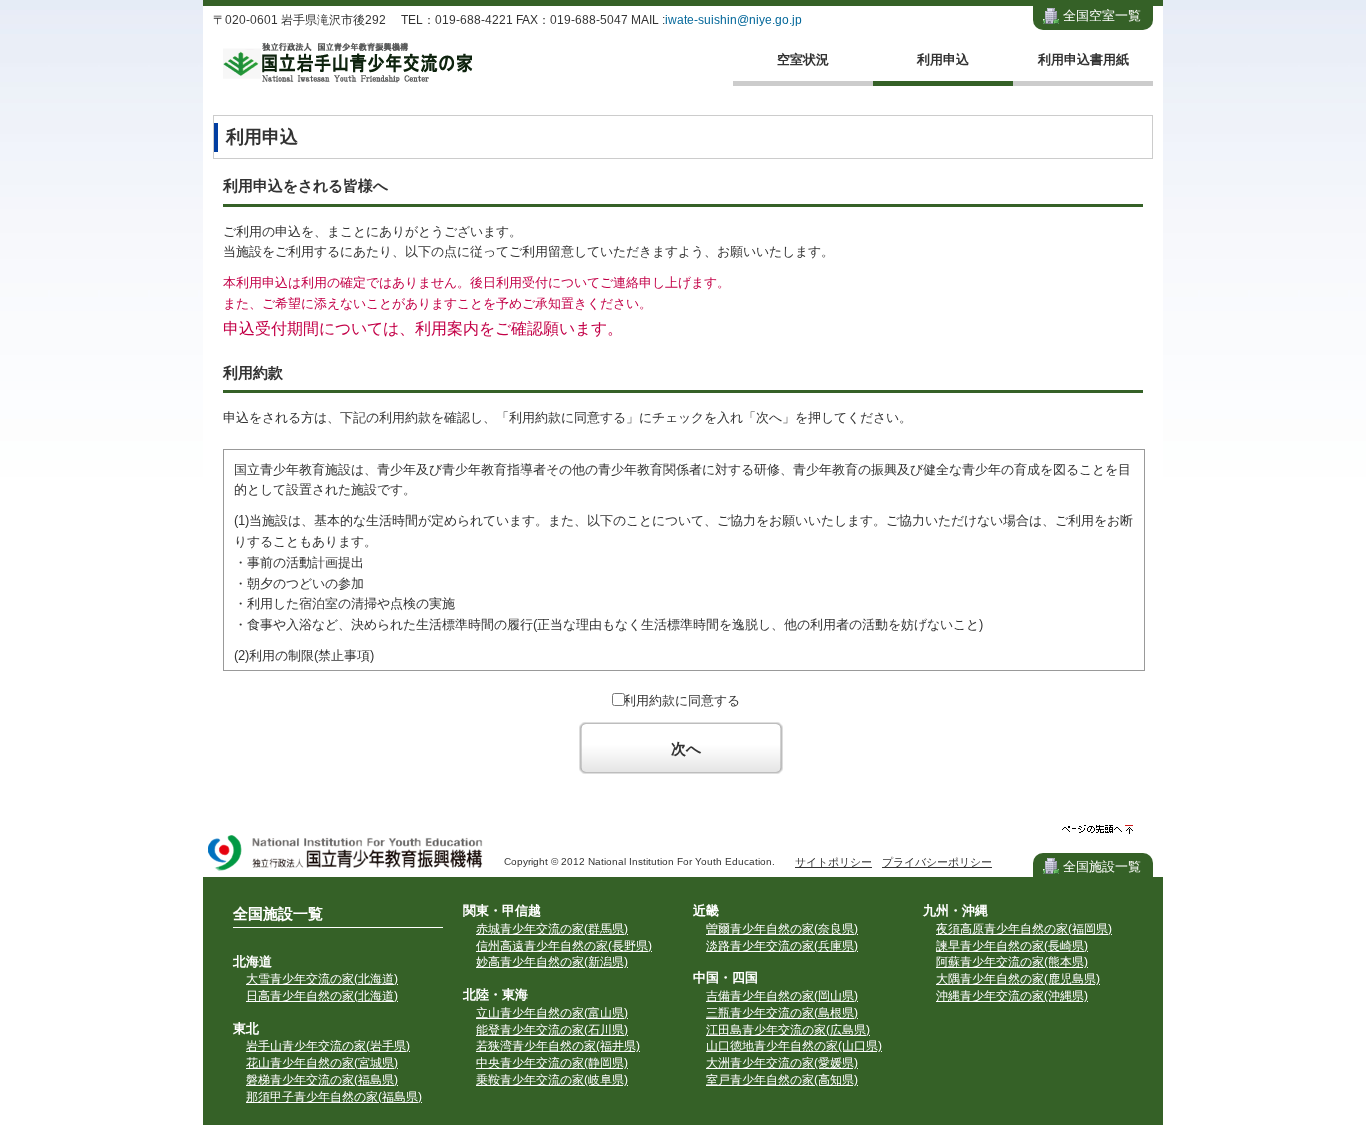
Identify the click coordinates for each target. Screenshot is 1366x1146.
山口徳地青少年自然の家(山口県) (794, 1046)
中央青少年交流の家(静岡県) (552, 1063)
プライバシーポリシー (937, 862)
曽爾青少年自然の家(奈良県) (782, 929)
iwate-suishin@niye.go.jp (733, 20)
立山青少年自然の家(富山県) (552, 1013)
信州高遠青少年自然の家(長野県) (564, 946)
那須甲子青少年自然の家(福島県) (334, 1097)
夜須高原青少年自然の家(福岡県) (1024, 929)
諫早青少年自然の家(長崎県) (1012, 946)
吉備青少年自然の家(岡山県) (782, 996)
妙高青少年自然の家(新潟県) (552, 962)
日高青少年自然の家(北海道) (322, 996)
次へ (686, 748)
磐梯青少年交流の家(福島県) (322, 1080)
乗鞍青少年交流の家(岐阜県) (552, 1080)
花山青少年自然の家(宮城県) (322, 1063)
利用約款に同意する (681, 700)
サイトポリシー (833, 862)
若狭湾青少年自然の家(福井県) (558, 1046)
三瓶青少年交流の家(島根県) (782, 1013)
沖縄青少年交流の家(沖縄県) (1012, 996)
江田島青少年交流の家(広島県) (788, 1030)
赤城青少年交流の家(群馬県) (552, 929)
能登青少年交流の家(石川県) (552, 1030)
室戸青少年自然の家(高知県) (782, 1080)
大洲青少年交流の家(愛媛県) (782, 1063)
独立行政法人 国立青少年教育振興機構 (346, 854)
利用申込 (943, 59)
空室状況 (803, 59)
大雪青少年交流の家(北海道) (322, 979)
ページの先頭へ (1097, 829)
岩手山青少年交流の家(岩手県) (328, 1046)
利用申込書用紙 (1083, 59)
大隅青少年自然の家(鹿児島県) (1018, 979)
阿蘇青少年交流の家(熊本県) (1012, 962)
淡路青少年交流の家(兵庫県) (782, 946)
